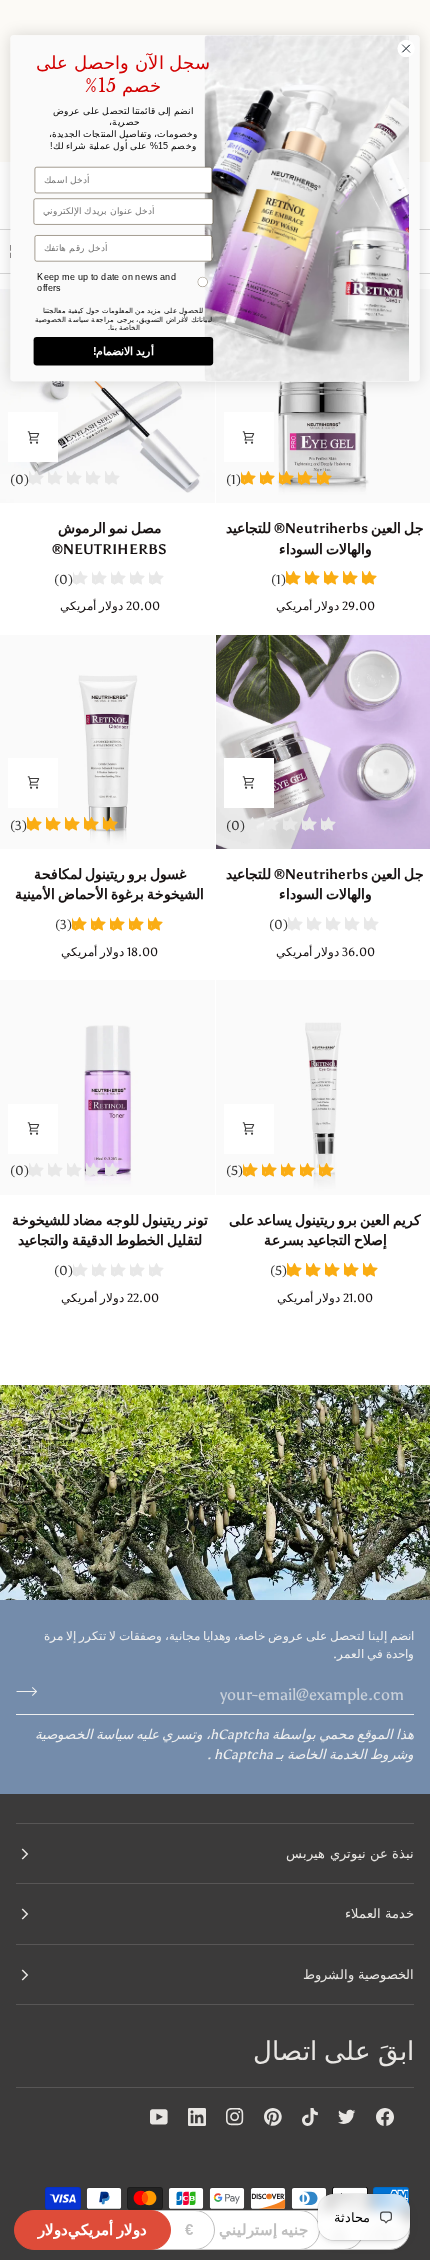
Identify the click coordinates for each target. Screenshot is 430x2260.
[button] (215, 1854)
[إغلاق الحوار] (406, 48)
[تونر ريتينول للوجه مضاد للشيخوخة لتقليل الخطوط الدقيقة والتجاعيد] (107, 1087)
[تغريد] (347, 2117)
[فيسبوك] (385, 2117)
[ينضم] (32, 1692)
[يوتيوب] (159, 2117)
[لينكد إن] (197, 2117)
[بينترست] (273, 2117)
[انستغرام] (235, 2117)
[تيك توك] (310, 2117)
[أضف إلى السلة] (249, 437)
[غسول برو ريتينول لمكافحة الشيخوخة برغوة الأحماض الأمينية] (107, 742)
